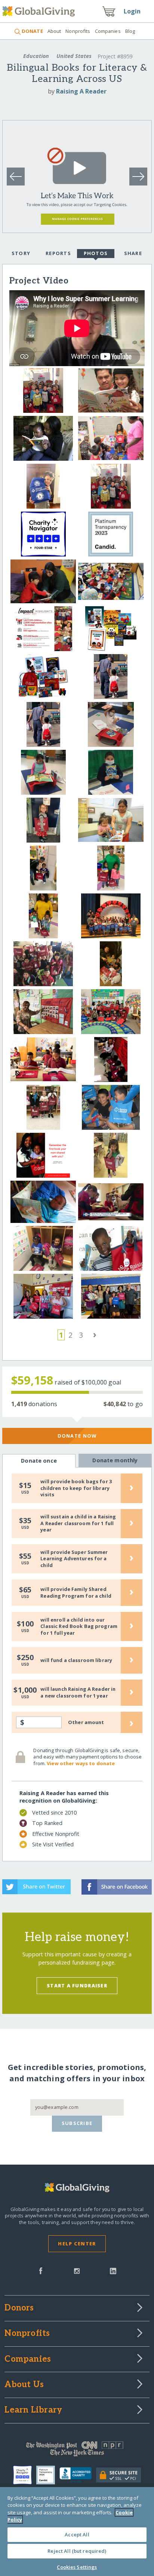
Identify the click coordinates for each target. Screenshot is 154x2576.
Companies (108, 31)
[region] (77, 2531)
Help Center (77, 2244)
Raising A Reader (81, 91)
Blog (130, 31)
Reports (58, 253)
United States (74, 56)
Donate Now (77, 1436)
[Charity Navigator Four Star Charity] (25, 2475)
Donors (19, 2308)
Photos (96, 253)
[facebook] (41, 2270)
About (54, 31)
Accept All (77, 2534)
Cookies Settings (77, 2567)
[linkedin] (113, 2270)
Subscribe (77, 2123)
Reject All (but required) (77, 2551)
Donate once (39, 1461)
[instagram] (77, 2270)
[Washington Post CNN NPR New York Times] (77, 2451)
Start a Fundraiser (77, 1985)
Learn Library (33, 2410)
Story (21, 253)
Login (132, 11)
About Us (24, 2385)
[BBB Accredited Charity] (78, 2475)
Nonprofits (78, 31)
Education (36, 56)
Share (133, 253)
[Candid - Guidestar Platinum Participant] (48, 2475)
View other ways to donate (81, 1763)
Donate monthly (115, 1460)
